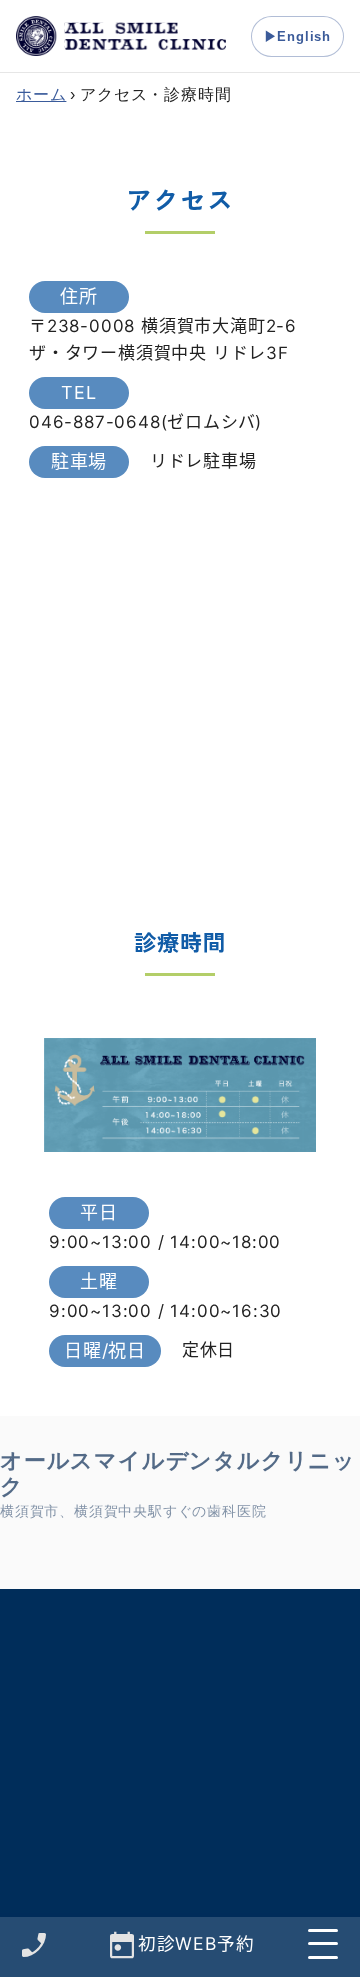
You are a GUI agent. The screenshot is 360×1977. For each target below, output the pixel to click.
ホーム (41, 94)
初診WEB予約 (196, 1943)
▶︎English (297, 36)
